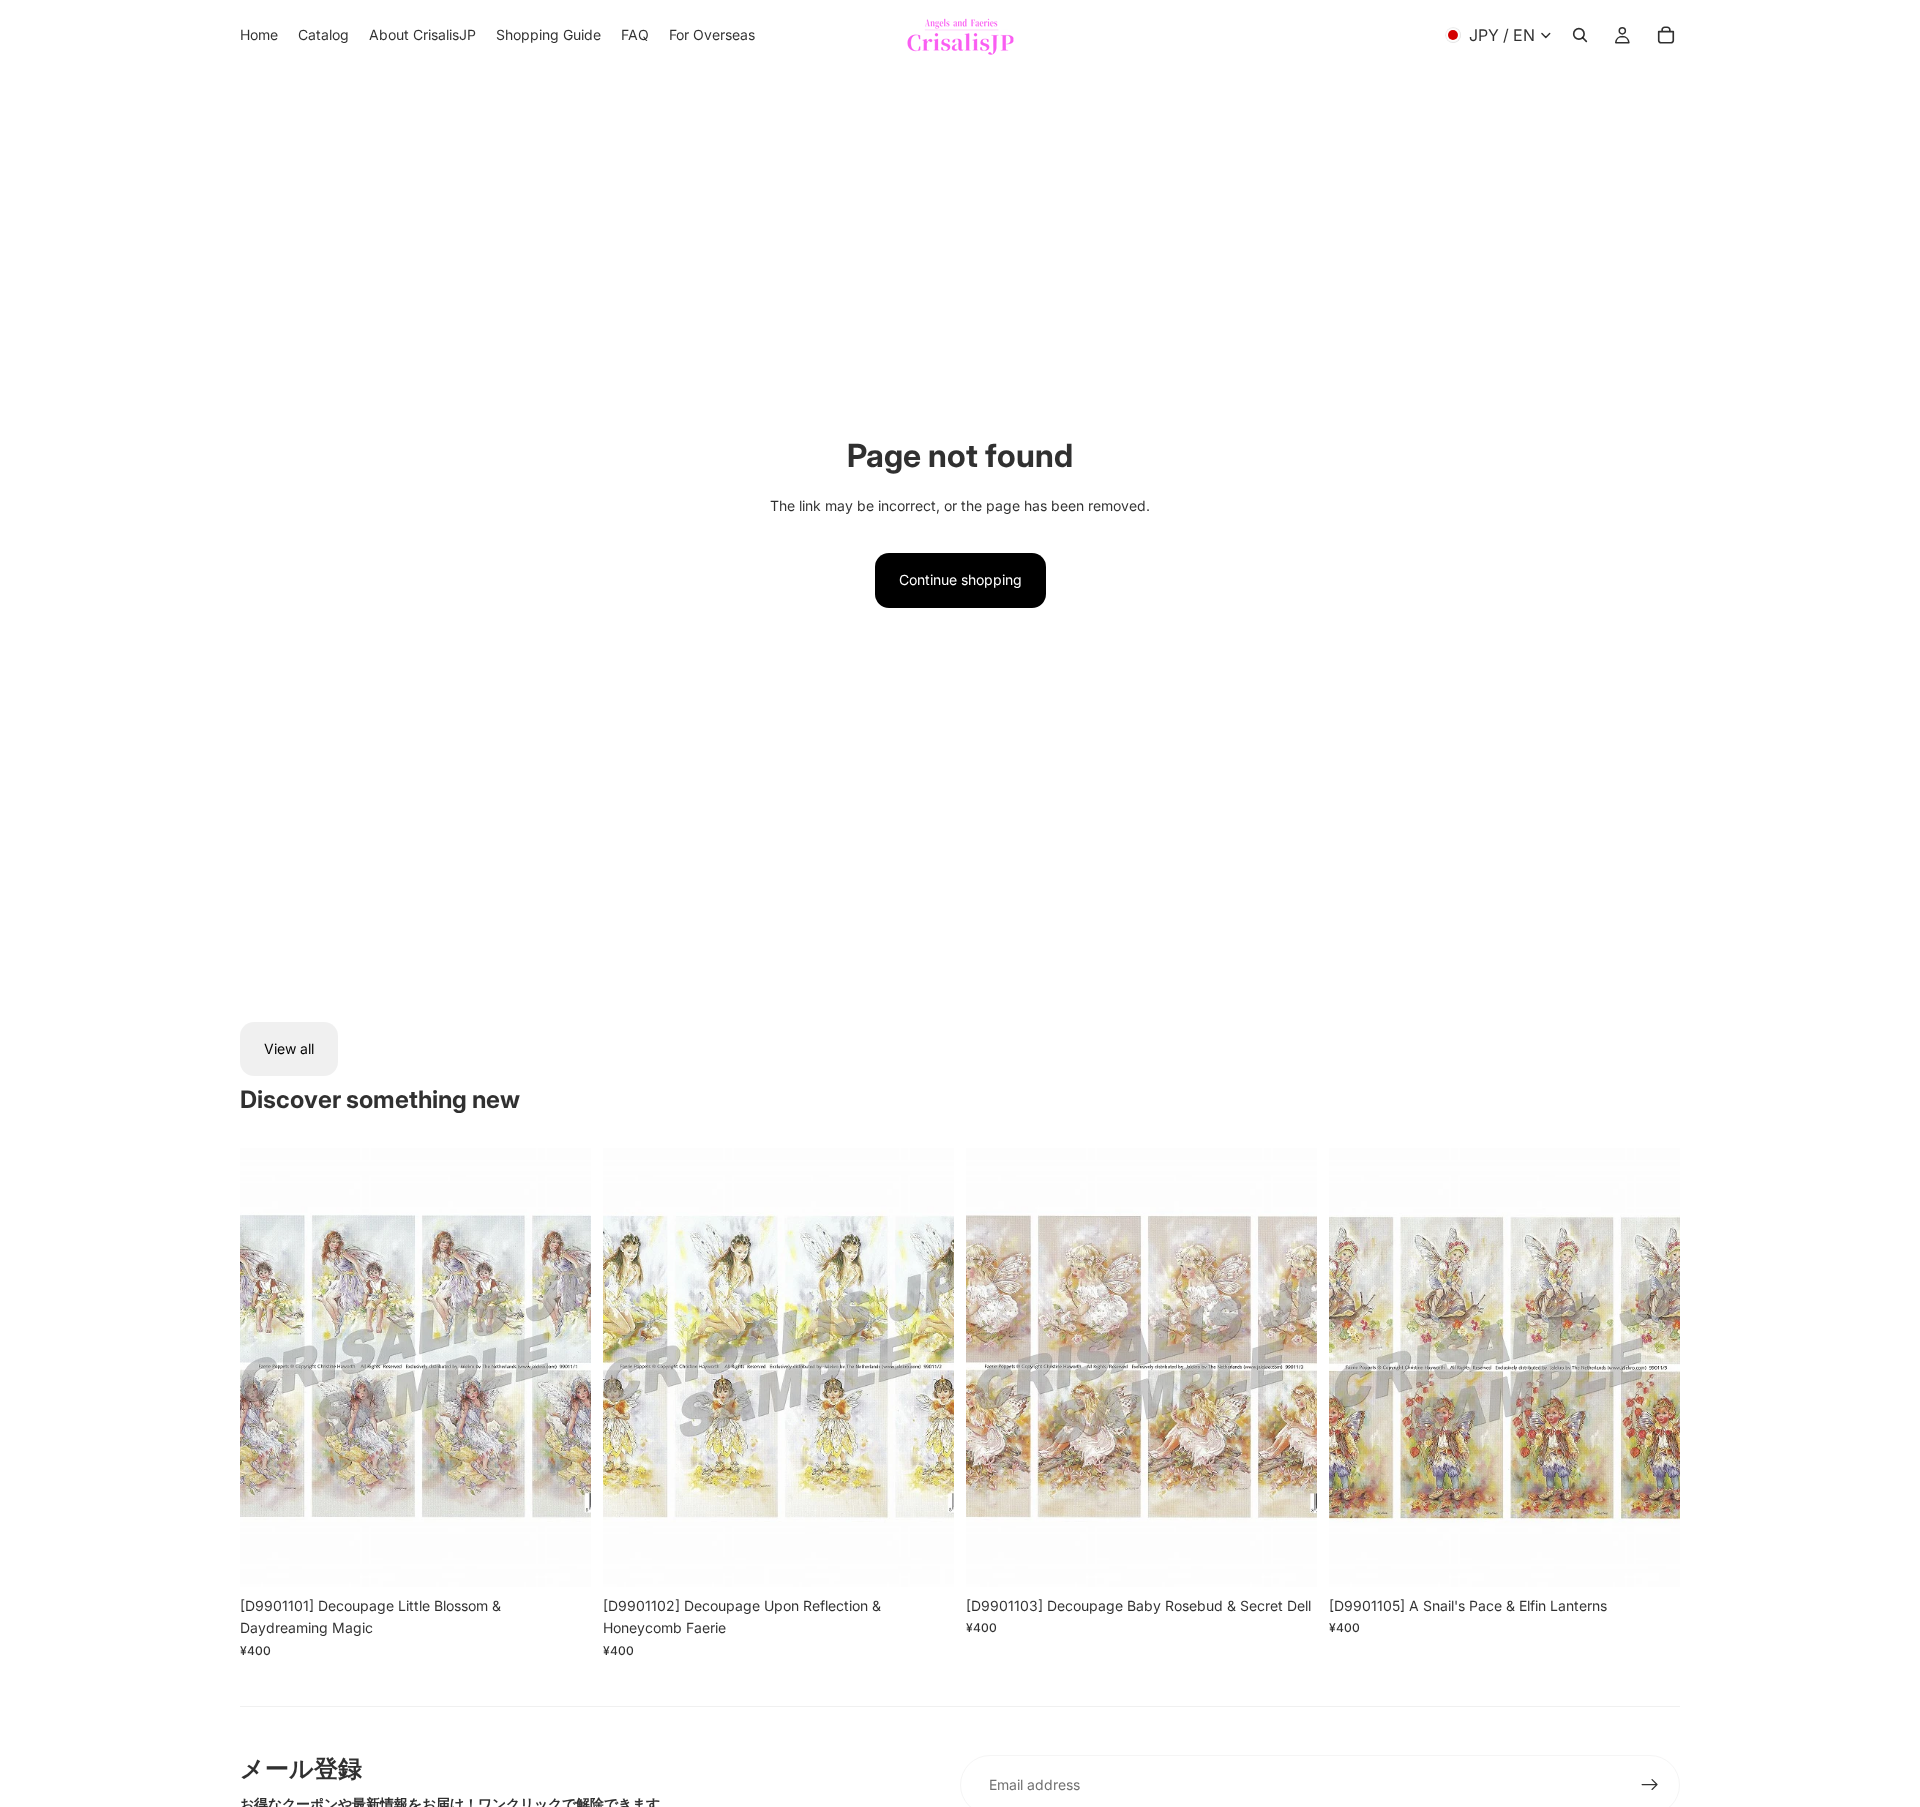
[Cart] (1666, 35)
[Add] (560, 1556)
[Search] (1580, 35)
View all (289, 1048)
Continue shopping (960, 579)
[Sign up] (1650, 1785)
